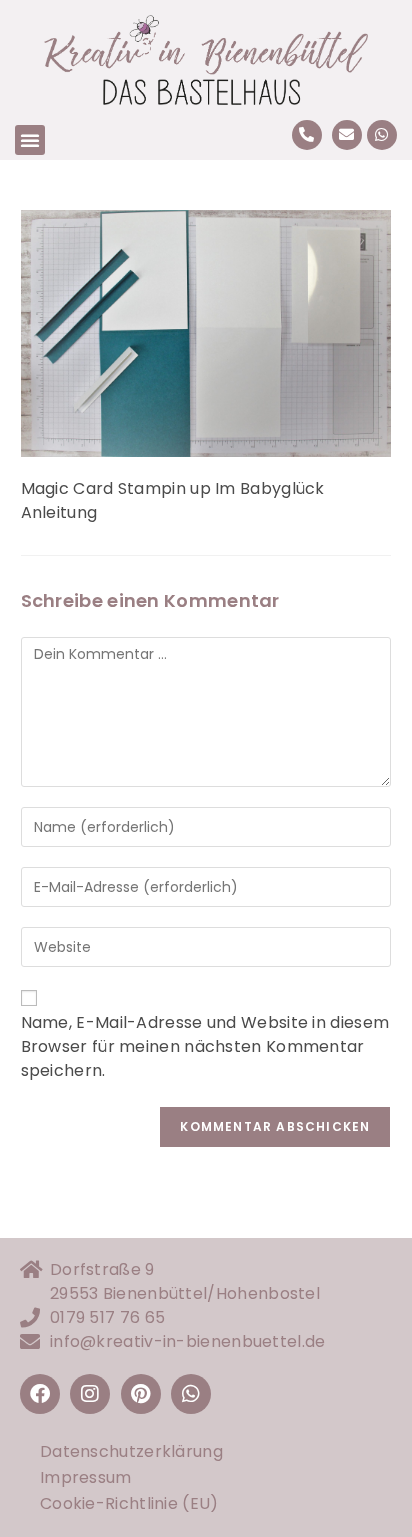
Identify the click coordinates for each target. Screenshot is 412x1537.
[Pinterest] (141, 1394)
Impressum (86, 1477)
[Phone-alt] (307, 135)
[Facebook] (40, 1394)
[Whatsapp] (382, 135)
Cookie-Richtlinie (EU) (129, 1503)
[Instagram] (90, 1394)
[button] (30, 140)
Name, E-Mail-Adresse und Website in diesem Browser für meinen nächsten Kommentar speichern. (205, 1046)
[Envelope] (347, 135)
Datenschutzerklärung (131, 1451)
